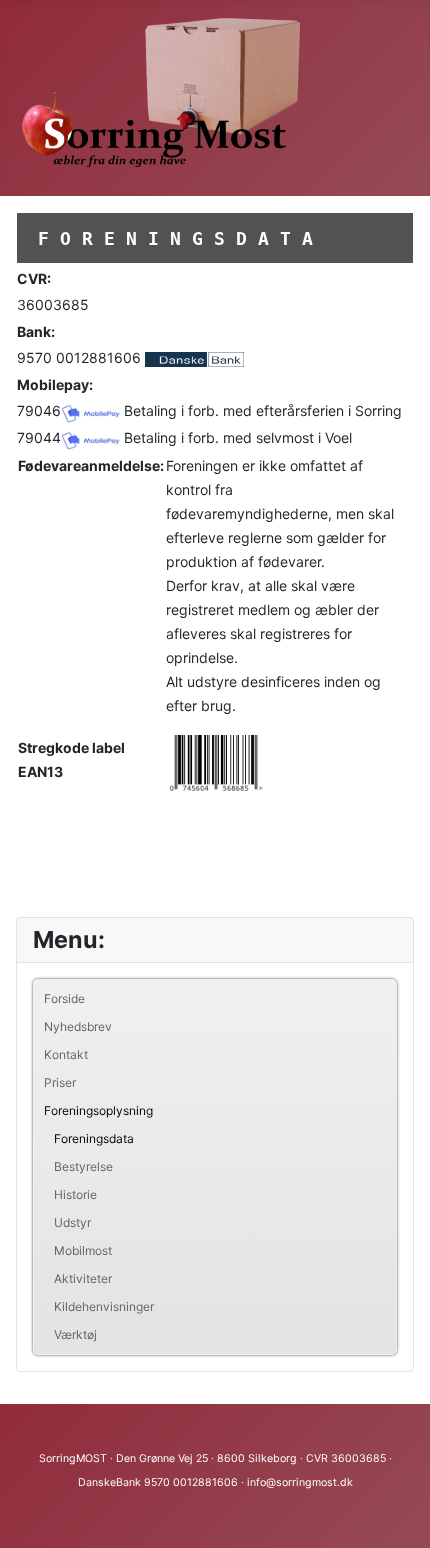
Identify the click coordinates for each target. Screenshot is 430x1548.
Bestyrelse (83, 1166)
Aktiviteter (83, 1278)
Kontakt (66, 1054)
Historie (75, 1194)
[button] (381, 1111)
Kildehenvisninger (104, 1306)
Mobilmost (83, 1250)
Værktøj (75, 1334)
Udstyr (72, 1222)
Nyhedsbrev (78, 1026)
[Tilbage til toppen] (395, 1511)
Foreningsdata (94, 1138)
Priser (60, 1082)
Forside (64, 998)
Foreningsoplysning (98, 1110)
